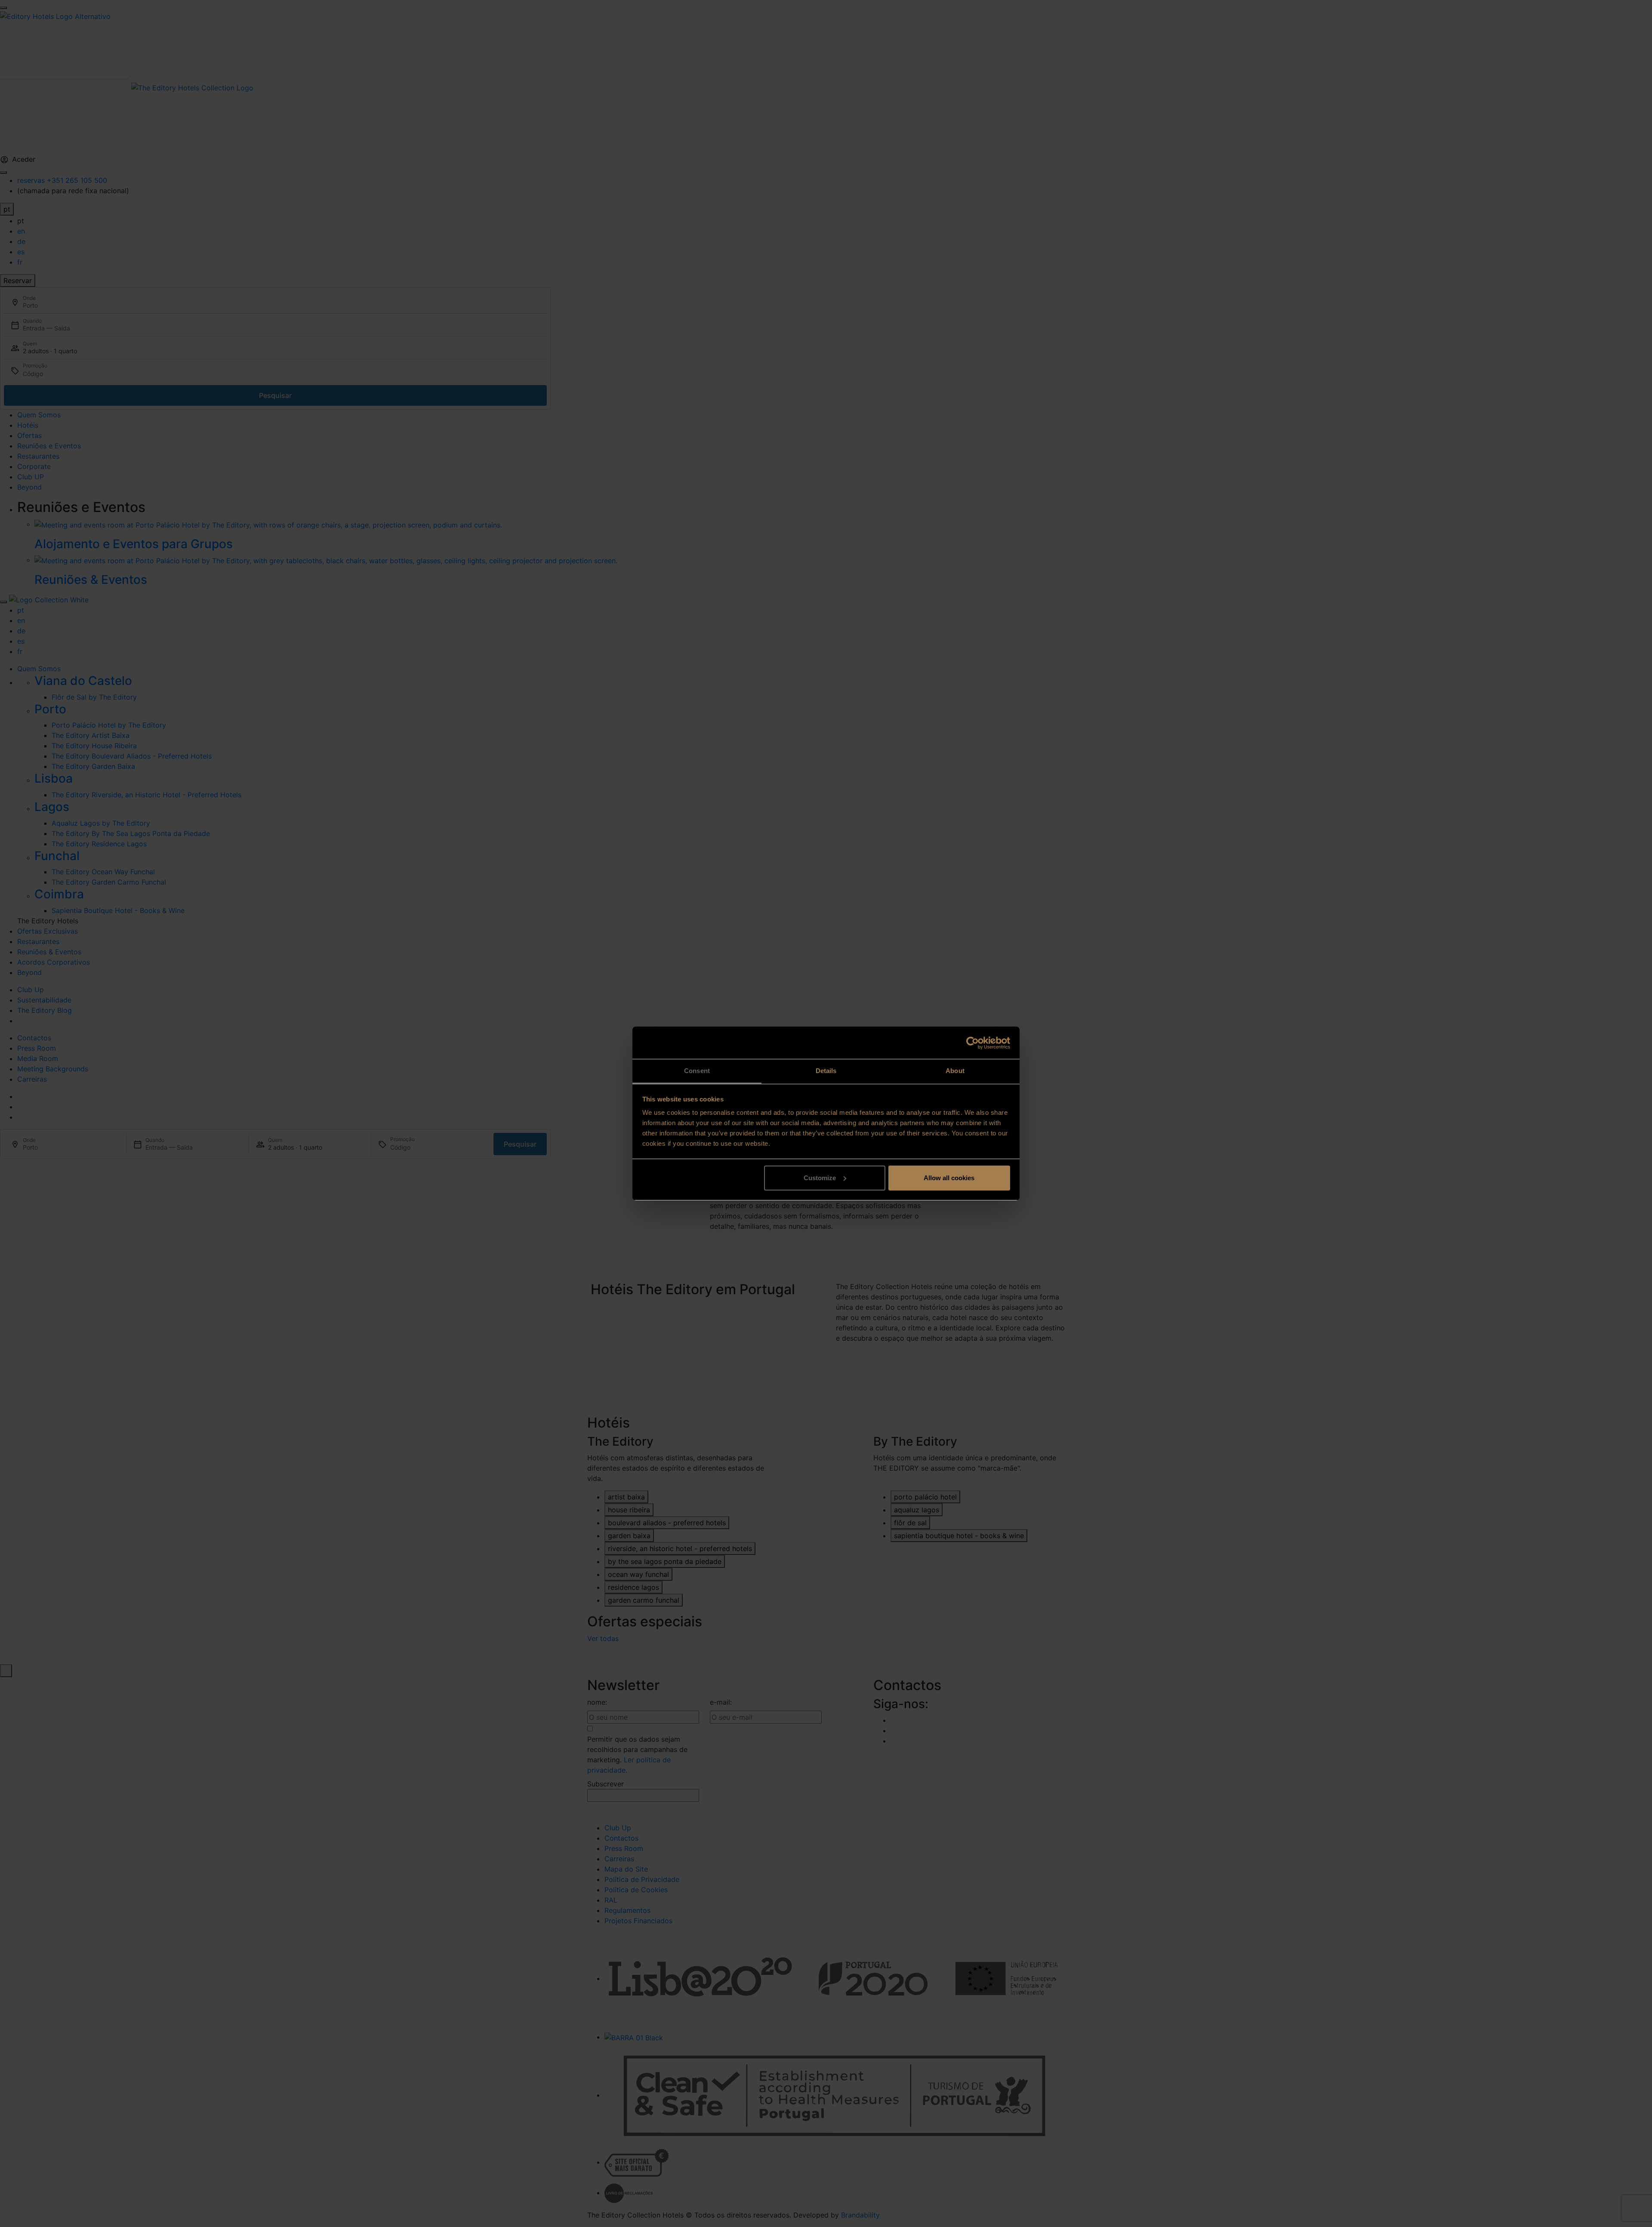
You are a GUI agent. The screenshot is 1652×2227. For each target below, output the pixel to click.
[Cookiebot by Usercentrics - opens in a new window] (972, 1043)
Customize (820, 1178)
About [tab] (955, 1071)
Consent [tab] (697, 1071)
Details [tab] (826, 1071)
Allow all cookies (949, 1178)
